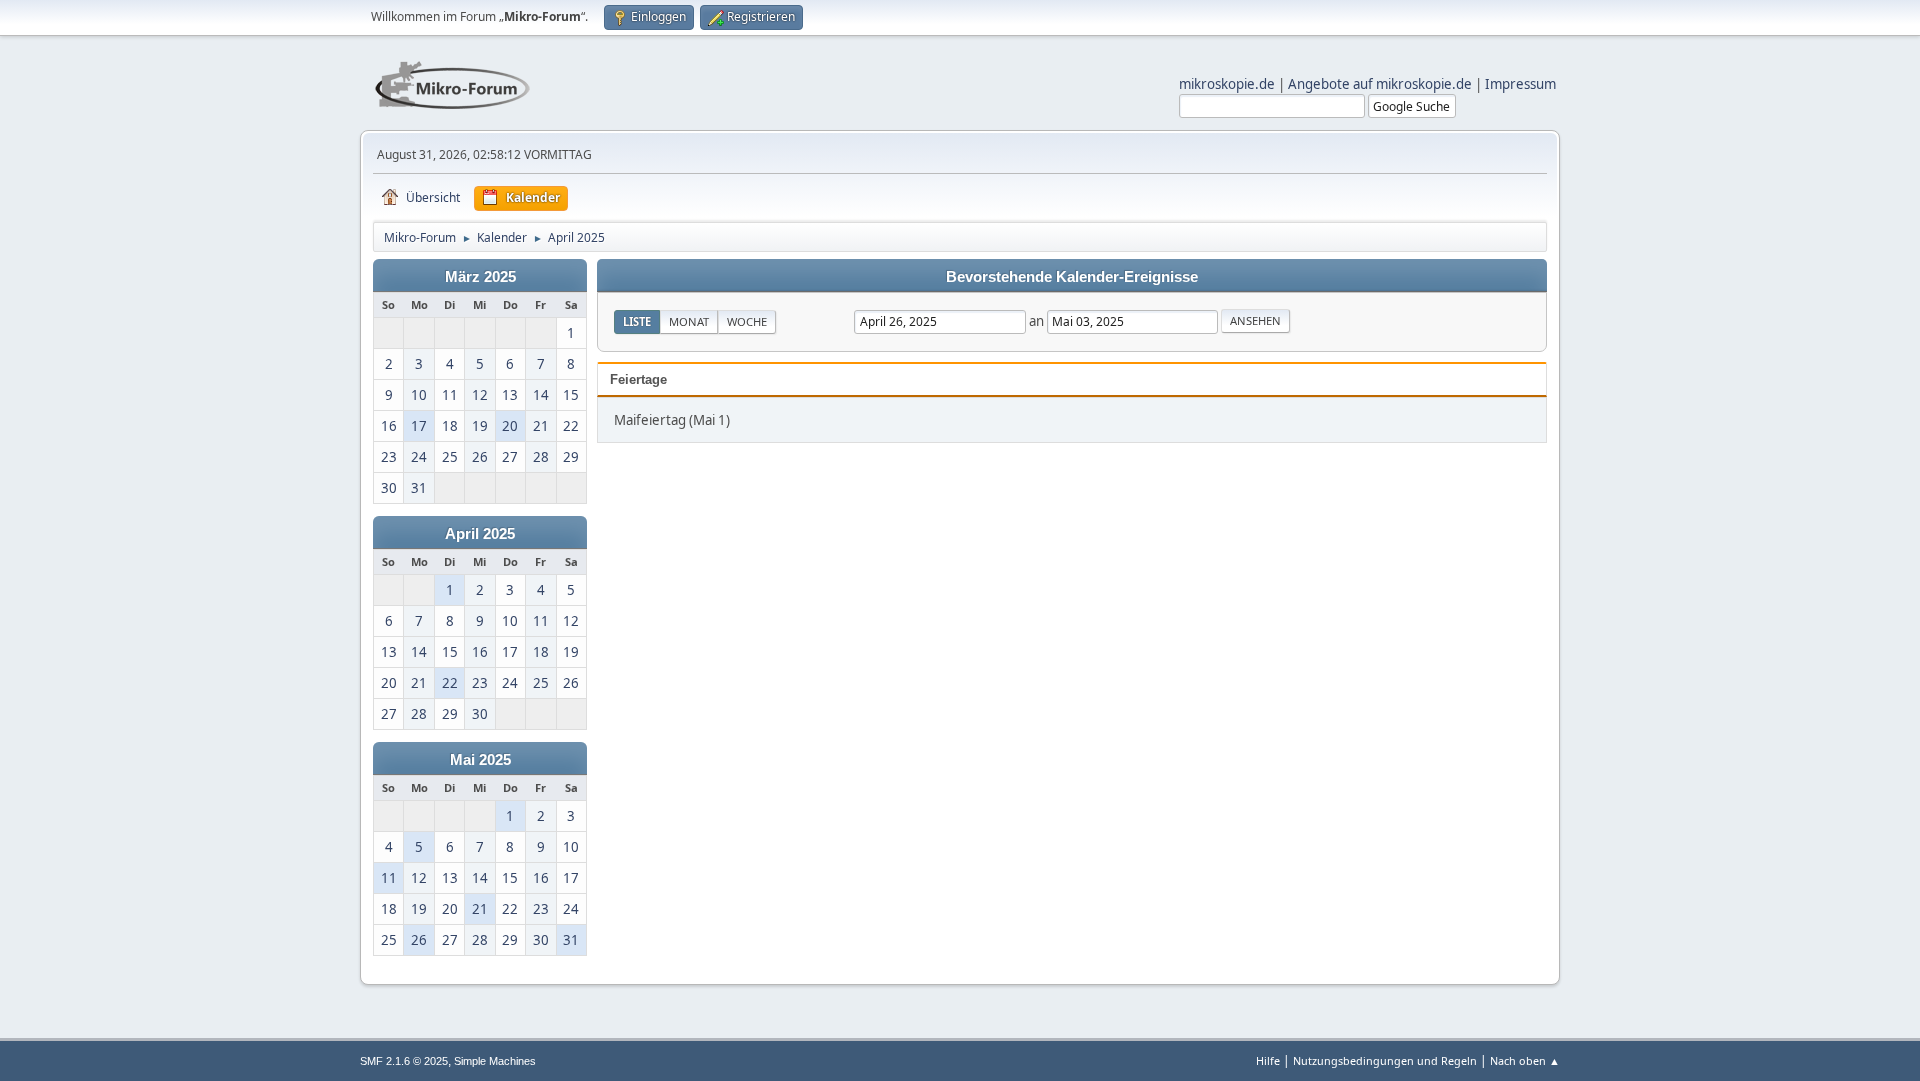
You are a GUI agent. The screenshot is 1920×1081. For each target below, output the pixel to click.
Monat (689, 321)
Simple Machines (495, 1061)
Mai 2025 (480, 760)
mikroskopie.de (1227, 84)
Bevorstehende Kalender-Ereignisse (1072, 277)
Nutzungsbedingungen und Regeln (1385, 1060)
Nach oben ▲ (1525, 1060)
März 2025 (480, 277)
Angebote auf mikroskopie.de (1380, 84)
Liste (637, 321)
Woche (747, 321)
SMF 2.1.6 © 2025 (404, 1061)
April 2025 (480, 534)
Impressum (1520, 84)
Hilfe (1268, 1060)
